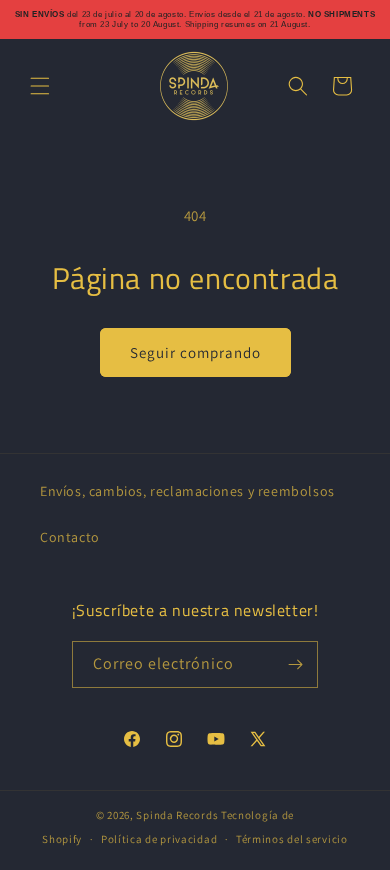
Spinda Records (177, 815)
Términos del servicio (292, 839)
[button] (40, 86)
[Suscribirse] (295, 664)
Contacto (70, 537)
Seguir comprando (195, 352)
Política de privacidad (159, 839)
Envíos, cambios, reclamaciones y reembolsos (187, 491)
